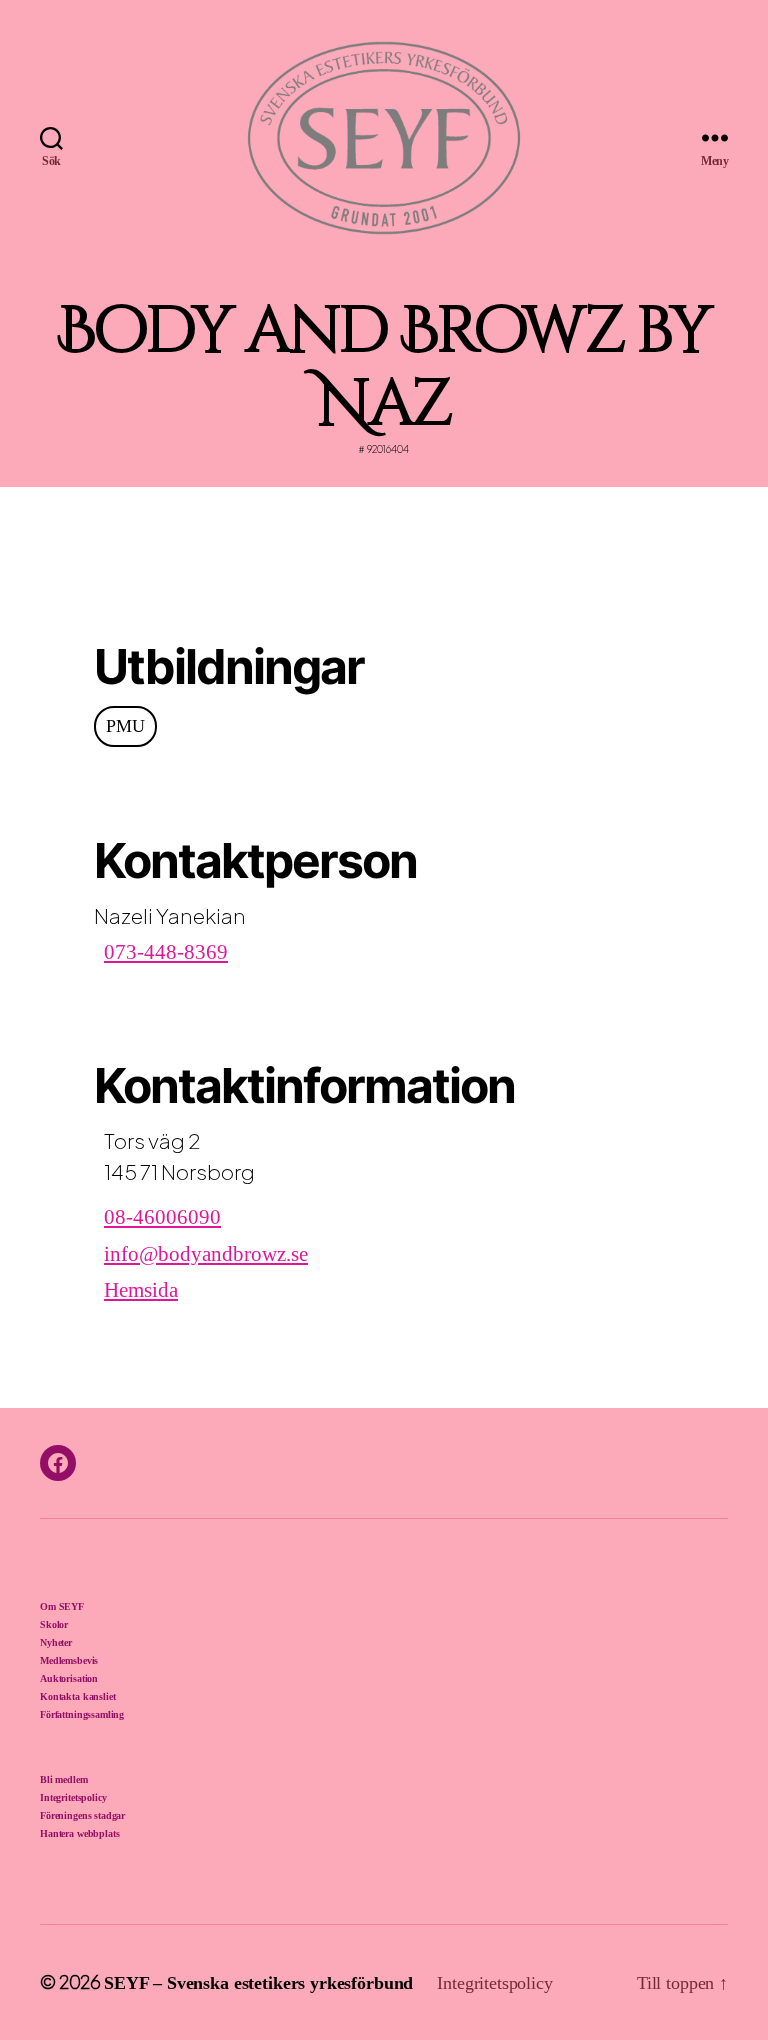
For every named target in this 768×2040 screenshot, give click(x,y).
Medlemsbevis (69, 1660)
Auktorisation (69, 1678)
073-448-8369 (166, 952)
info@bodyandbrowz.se (206, 1254)
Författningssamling (82, 1714)
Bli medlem (64, 1779)
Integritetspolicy (73, 1797)
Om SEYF (62, 1606)
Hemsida (141, 1290)
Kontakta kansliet (77, 1696)
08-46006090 (162, 1217)
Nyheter (56, 1642)
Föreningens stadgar (82, 1815)
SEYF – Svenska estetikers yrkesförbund (258, 1983)
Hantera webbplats (79, 1833)
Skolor (54, 1624)
